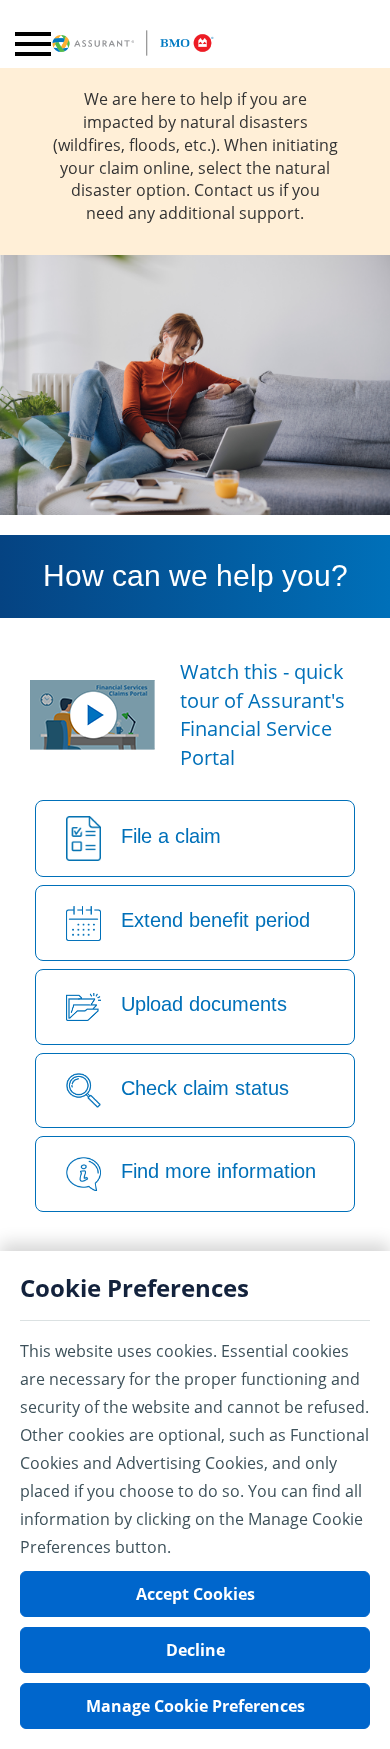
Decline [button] (195, 1650)
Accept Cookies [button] (195, 1594)
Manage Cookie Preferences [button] (195, 1706)
